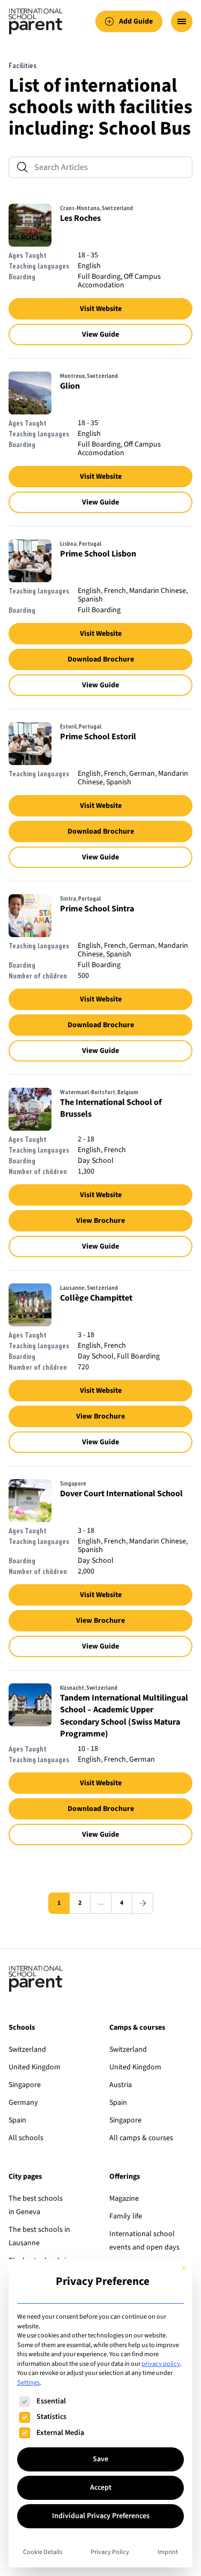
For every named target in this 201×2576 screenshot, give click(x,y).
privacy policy (161, 2364)
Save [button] (100, 2459)
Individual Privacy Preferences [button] (101, 2516)
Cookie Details (43, 2552)
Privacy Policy (110, 2552)
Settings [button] (28, 2382)
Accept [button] (101, 2488)
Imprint (168, 2552)
